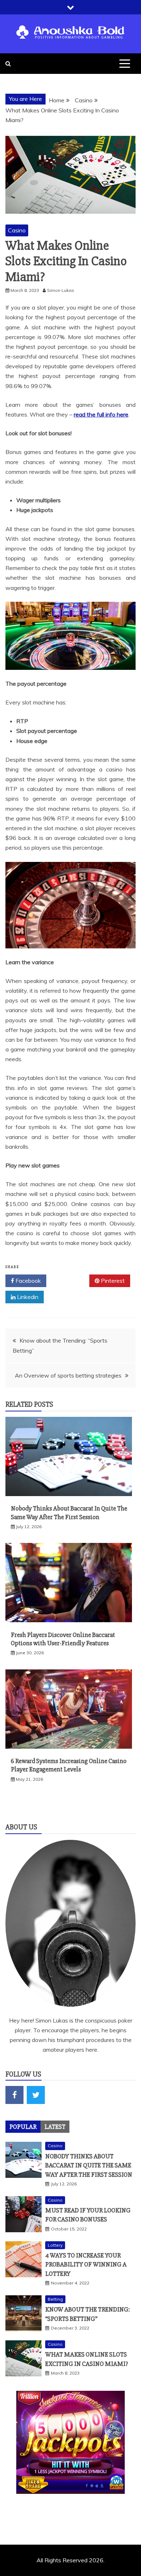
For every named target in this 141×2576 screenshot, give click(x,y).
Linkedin (27, 1297)
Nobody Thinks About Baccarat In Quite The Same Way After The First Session (69, 1512)
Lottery (55, 2245)
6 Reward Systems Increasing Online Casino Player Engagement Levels (69, 1765)
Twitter (70, 1281)
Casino (17, 230)
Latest (55, 2127)
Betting (55, 2299)
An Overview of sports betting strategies (68, 1375)
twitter (36, 2095)
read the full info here (101, 414)
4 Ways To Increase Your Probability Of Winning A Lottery (86, 2264)
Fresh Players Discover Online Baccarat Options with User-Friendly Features (63, 1639)
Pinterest (112, 1281)
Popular (23, 2127)
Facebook (27, 1281)
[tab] (23, 2127)
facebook (14, 2095)
